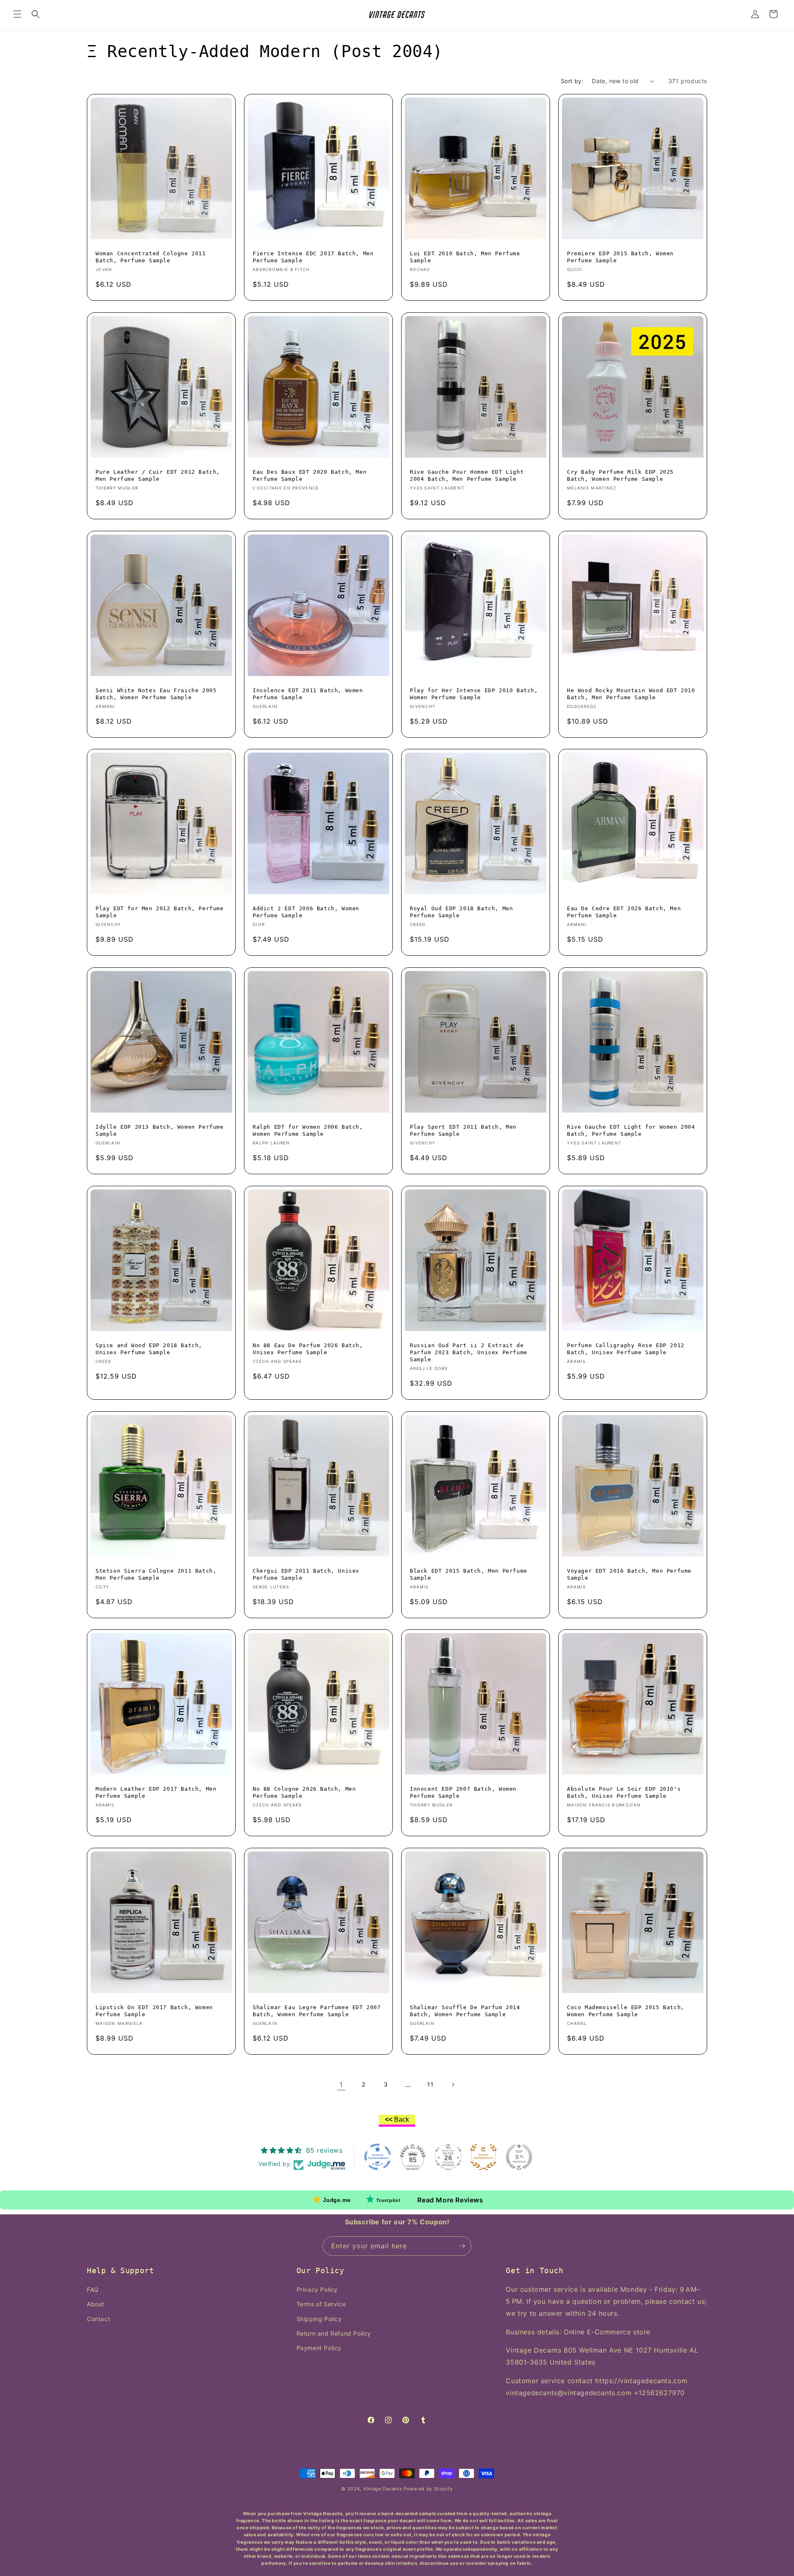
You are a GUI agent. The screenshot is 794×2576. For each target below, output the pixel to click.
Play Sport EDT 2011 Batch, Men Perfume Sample (463, 1130)
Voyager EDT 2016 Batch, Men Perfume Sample (629, 1574)
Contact (98, 2319)
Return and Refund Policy (334, 2333)
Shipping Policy (319, 2319)
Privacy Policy (317, 2289)
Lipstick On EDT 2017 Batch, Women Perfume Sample (154, 2011)
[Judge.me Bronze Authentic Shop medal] (483, 2157)
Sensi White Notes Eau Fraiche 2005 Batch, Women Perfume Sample (156, 694)
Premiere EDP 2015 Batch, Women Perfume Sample (620, 257)
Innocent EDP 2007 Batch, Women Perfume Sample (463, 1792)
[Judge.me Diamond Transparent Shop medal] (378, 2157)
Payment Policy (319, 2348)
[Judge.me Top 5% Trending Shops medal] (519, 2157)
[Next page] (453, 2084)
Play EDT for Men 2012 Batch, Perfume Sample (160, 912)
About (96, 2304)
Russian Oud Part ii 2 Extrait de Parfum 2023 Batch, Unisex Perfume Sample (469, 1352)
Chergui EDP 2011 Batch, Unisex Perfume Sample (306, 1574)
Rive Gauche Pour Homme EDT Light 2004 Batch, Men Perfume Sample (467, 475)
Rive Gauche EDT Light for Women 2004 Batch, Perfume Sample (631, 1130)
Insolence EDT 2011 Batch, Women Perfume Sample (308, 694)
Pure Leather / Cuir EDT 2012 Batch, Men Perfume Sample (158, 475)
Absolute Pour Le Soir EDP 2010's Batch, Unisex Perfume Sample (624, 1792)
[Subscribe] (462, 2246)
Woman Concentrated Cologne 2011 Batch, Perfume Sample (151, 257)
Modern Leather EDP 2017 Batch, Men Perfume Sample (156, 1792)
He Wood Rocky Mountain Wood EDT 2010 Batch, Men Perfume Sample (631, 694)
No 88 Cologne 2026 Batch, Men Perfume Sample (304, 1792)
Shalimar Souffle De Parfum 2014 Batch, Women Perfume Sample (465, 2011)
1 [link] (341, 2084)
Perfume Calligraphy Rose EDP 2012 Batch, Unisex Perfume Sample (626, 1349)
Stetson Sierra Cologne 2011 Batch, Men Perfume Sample (156, 1574)
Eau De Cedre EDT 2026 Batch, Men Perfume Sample (624, 912)
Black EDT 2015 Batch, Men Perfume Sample (469, 1574)
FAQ (93, 2289)
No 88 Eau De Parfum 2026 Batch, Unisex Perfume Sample (308, 1349)
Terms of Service (321, 2304)
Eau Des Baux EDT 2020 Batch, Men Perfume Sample (310, 475)
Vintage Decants (383, 2489)
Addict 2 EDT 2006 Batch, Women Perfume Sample (306, 912)
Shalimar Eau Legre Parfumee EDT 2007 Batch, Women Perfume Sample (317, 2011)
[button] (17, 14)
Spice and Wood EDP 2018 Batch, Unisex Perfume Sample (149, 1349)
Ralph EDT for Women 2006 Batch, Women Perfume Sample (308, 1130)
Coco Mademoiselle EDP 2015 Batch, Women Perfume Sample (626, 2011)
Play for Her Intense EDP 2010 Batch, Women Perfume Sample (474, 694)
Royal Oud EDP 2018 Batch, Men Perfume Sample (461, 912)
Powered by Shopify (428, 2489)
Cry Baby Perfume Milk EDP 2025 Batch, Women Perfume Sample (620, 475)
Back (397, 2119)
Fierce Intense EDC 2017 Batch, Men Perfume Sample (313, 257)
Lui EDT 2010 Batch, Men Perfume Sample (465, 257)
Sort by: (572, 81)
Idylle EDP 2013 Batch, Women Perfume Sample (160, 1130)
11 (430, 2084)
